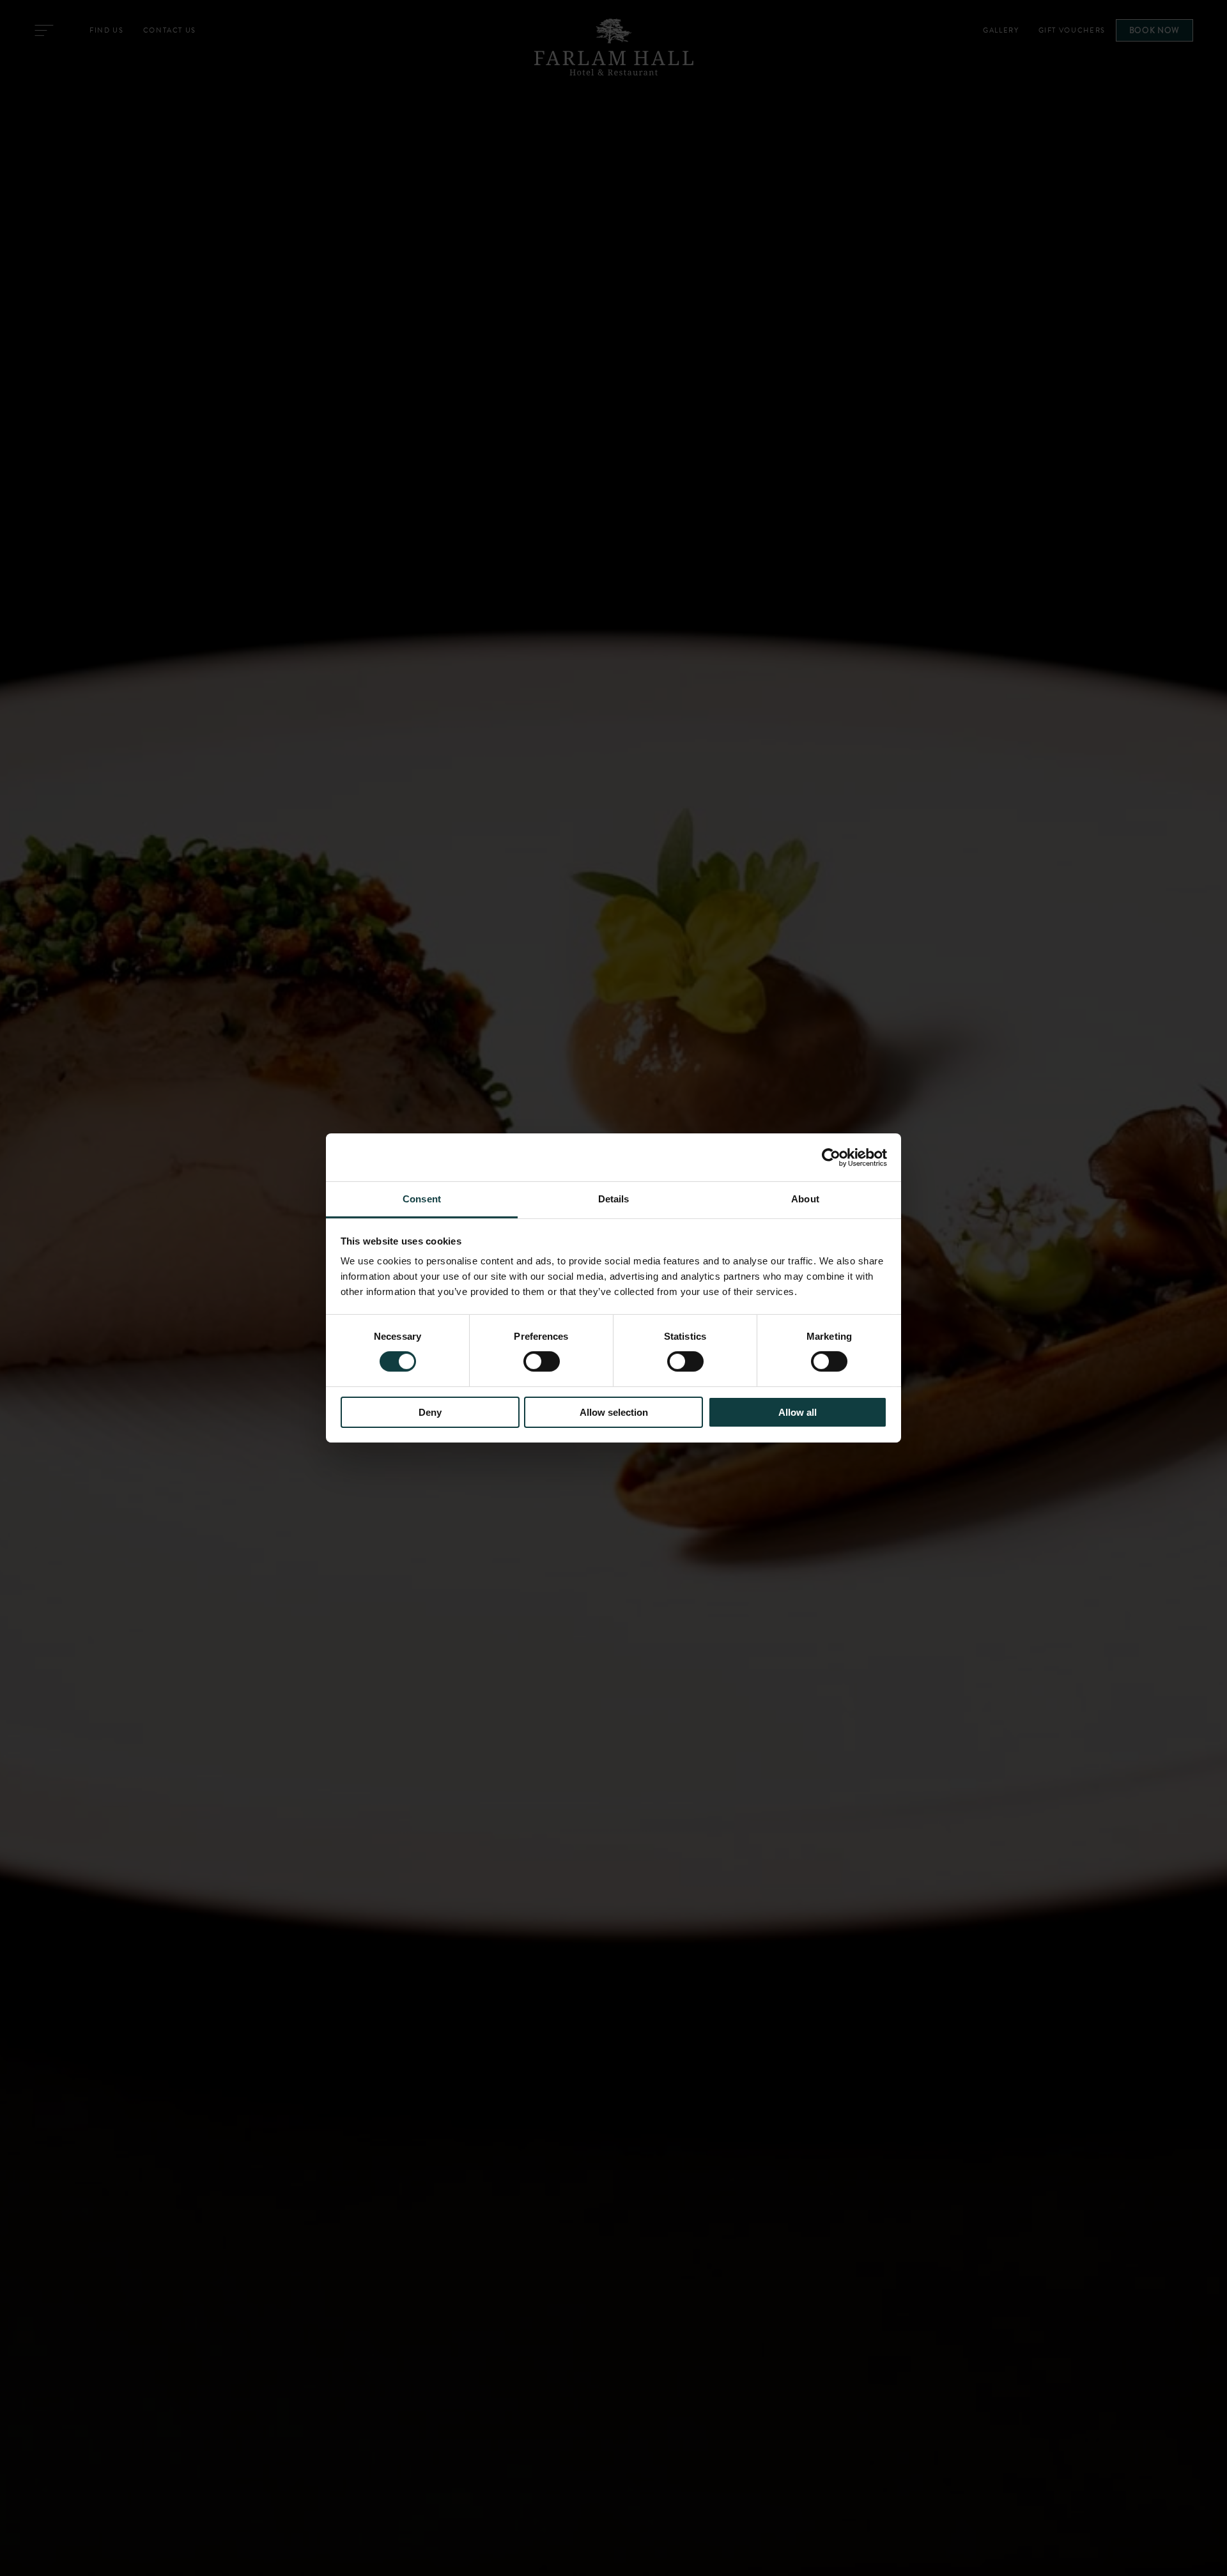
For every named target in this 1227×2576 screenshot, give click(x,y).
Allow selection (614, 1412)
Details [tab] (614, 1199)
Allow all (798, 1412)
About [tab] (805, 1199)
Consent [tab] (422, 1199)
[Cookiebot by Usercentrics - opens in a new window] (831, 1157)
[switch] (542, 1361)
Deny (430, 1412)
